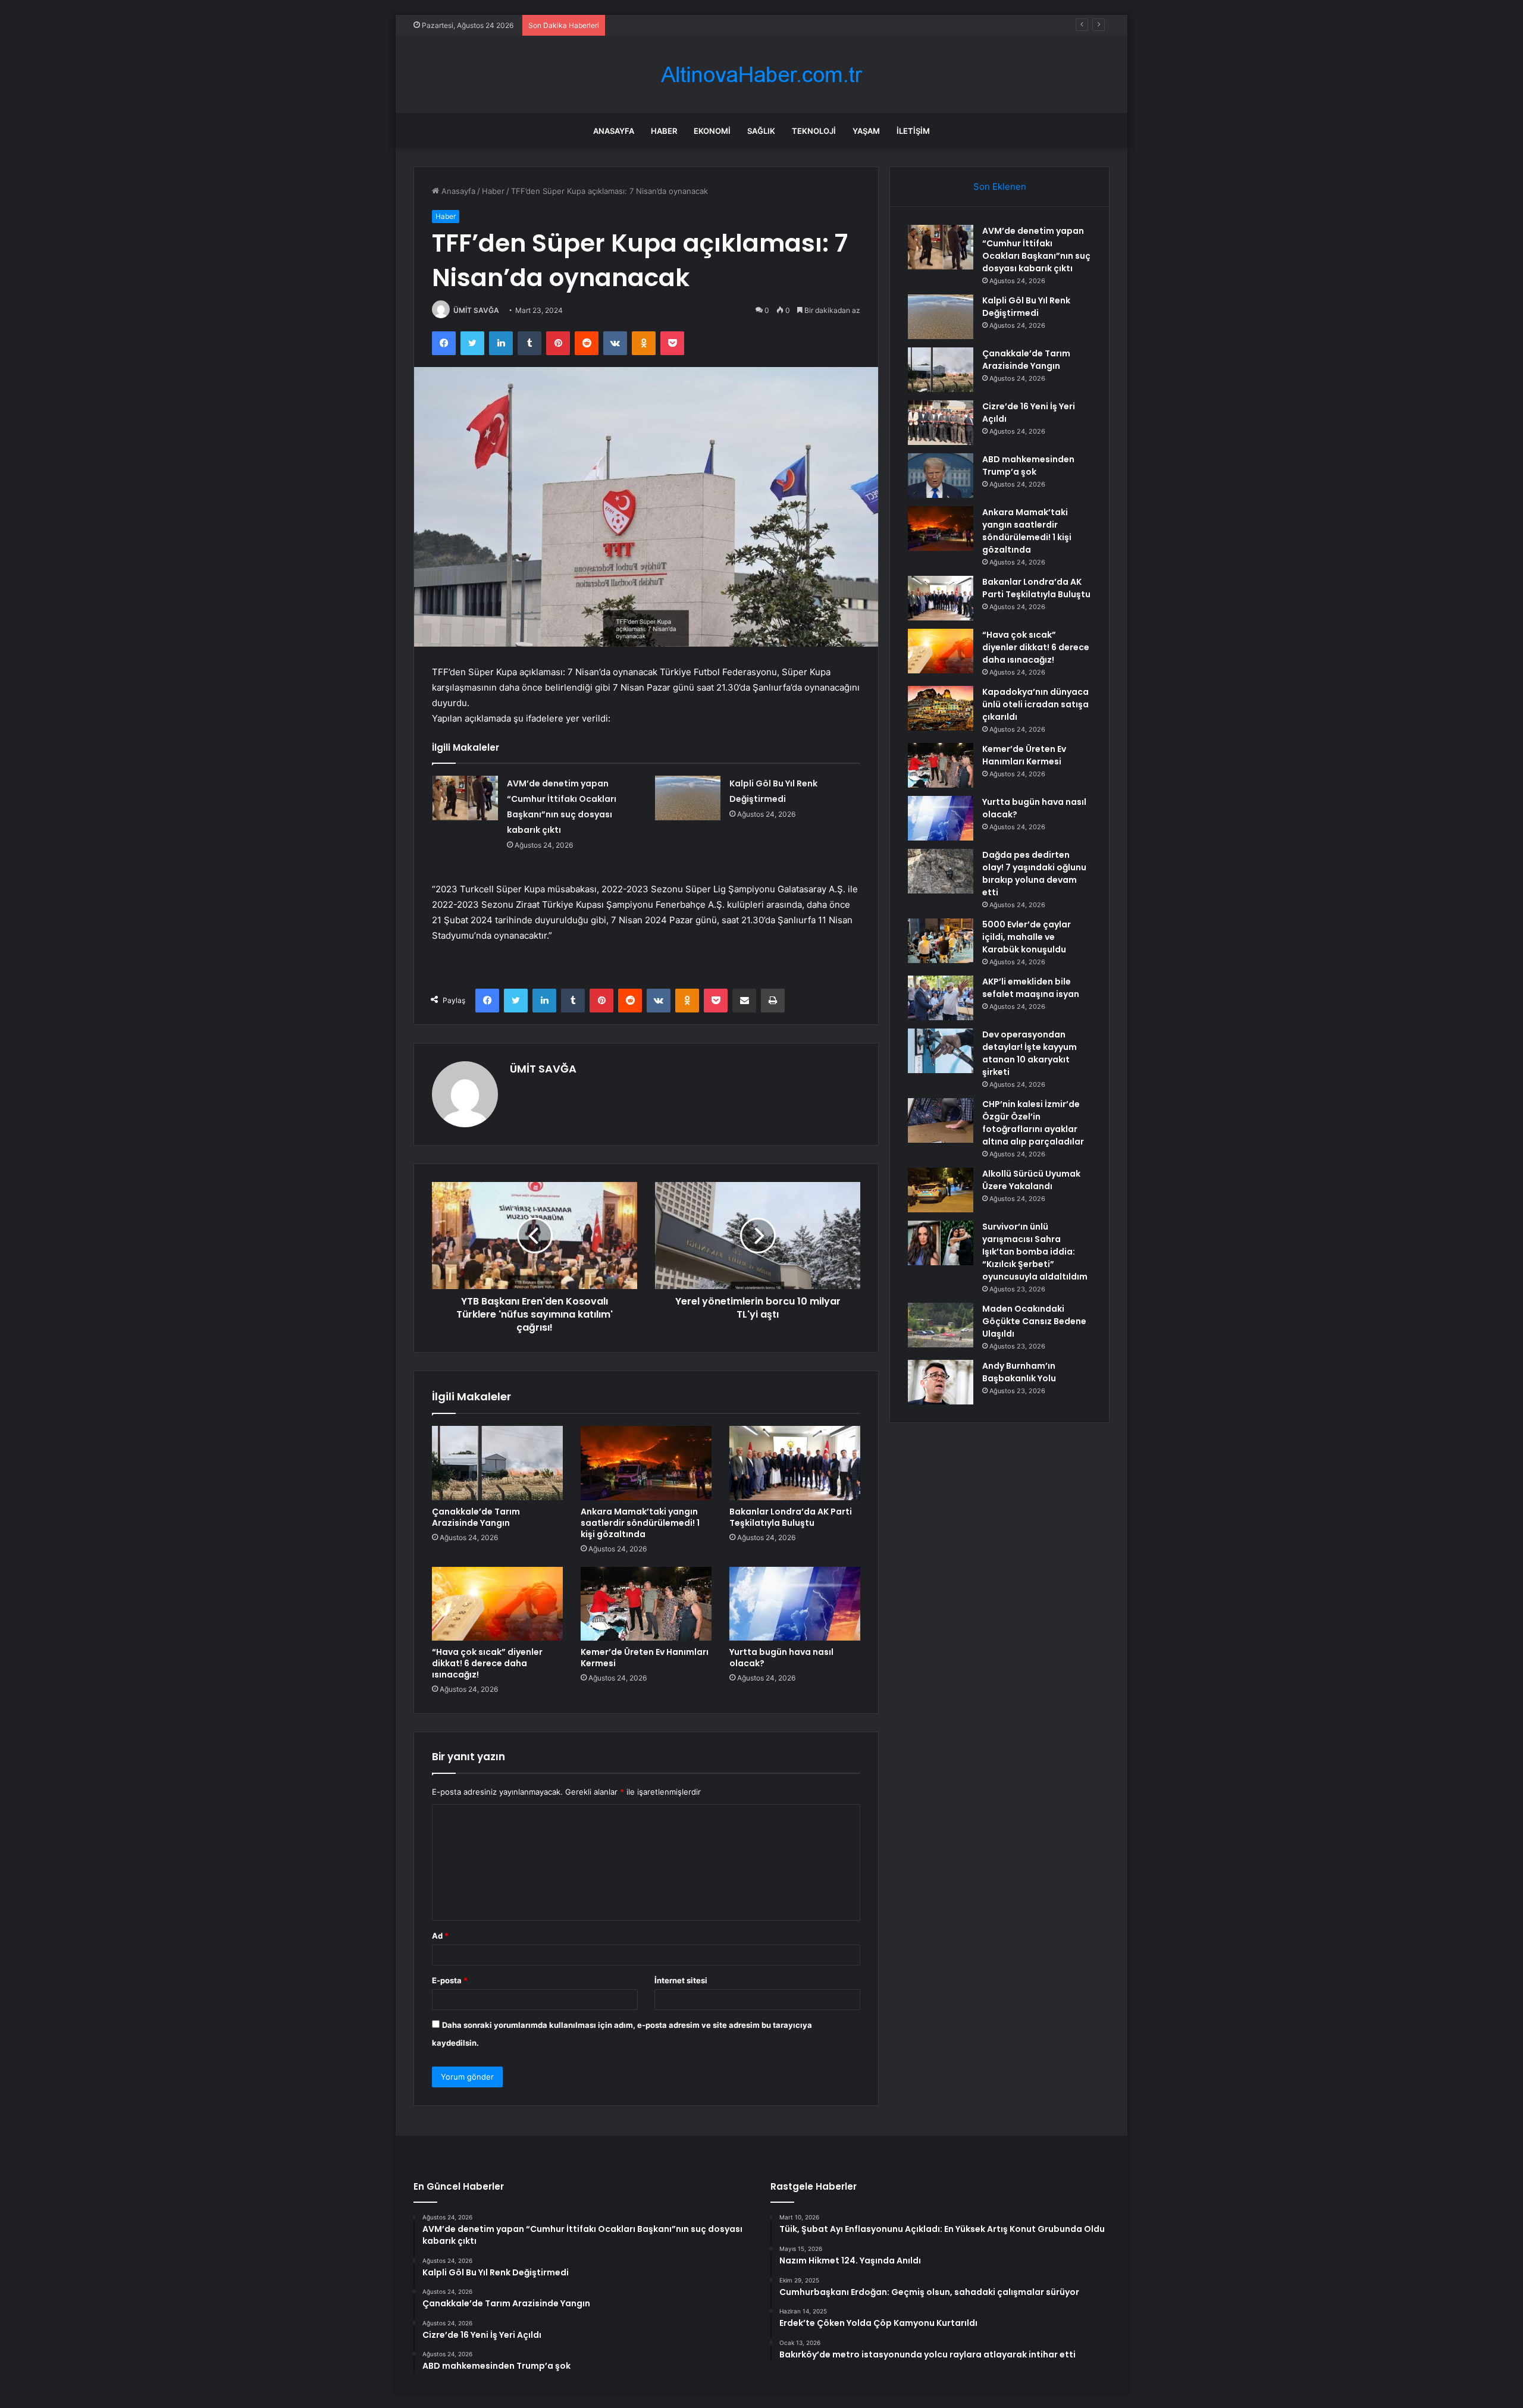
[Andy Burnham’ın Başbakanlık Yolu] (941, 1382)
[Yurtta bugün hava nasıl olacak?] (795, 1604)
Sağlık (761, 131)
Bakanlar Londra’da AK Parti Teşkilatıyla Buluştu (791, 1517)
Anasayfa (614, 131)
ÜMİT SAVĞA (476, 310)
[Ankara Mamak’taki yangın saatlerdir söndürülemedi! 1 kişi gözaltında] (646, 1463)
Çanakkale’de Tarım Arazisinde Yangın (680, 25)
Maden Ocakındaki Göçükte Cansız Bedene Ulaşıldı (1034, 1321)
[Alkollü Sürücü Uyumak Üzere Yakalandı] (941, 1190)
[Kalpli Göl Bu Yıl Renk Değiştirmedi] (688, 798)
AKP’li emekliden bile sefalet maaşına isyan (1031, 988)
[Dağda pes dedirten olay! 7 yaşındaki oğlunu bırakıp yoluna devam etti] (941, 871)
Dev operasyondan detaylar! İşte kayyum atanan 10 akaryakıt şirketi (1030, 1053)
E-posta (450, 1980)
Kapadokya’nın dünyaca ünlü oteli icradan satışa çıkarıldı (1035, 704)
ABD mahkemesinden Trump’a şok (1028, 465)
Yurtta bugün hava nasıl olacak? (781, 1658)
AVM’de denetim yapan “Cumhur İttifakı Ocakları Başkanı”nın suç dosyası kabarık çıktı (1036, 250)
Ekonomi (712, 131)
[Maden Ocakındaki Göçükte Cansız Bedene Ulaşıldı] (941, 1325)
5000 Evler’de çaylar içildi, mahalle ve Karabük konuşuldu (1027, 937)
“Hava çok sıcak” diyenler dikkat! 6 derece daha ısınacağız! (487, 1663)
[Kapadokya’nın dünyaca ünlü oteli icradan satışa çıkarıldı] (941, 708)
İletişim (913, 131)
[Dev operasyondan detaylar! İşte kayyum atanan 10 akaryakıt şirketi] (941, 1051)
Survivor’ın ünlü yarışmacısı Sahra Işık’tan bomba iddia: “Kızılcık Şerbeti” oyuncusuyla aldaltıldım (1035, 1252)
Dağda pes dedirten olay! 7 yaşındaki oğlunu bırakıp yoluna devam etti (1034, 874)
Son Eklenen (1000, 186)
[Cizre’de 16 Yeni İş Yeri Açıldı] (941, 423)
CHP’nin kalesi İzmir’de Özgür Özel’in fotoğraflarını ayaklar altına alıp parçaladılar (1033, 1123)
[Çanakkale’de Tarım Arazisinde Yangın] (497, 1463)
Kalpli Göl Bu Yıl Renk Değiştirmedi (1026, 307)
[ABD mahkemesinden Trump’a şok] (941, 476)
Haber (664, 131)
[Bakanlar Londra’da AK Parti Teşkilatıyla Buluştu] (795, 1463)
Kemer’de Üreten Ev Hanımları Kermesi (645, 1658)
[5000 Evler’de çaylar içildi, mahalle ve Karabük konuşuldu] (941, 941)
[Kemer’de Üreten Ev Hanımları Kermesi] (646, 1604)
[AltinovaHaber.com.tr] (761, 75)
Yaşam (866, 131)
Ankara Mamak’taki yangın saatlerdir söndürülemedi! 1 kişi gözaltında (640, 1523)
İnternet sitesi (681, 1980)
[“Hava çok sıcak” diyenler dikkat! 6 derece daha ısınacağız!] (497, 1604)
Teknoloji (814, 131)
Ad (440, 1936)
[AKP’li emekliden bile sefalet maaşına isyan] (941, 998)
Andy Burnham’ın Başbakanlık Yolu (1019, 1372)
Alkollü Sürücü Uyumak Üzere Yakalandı (1031, 1180)
